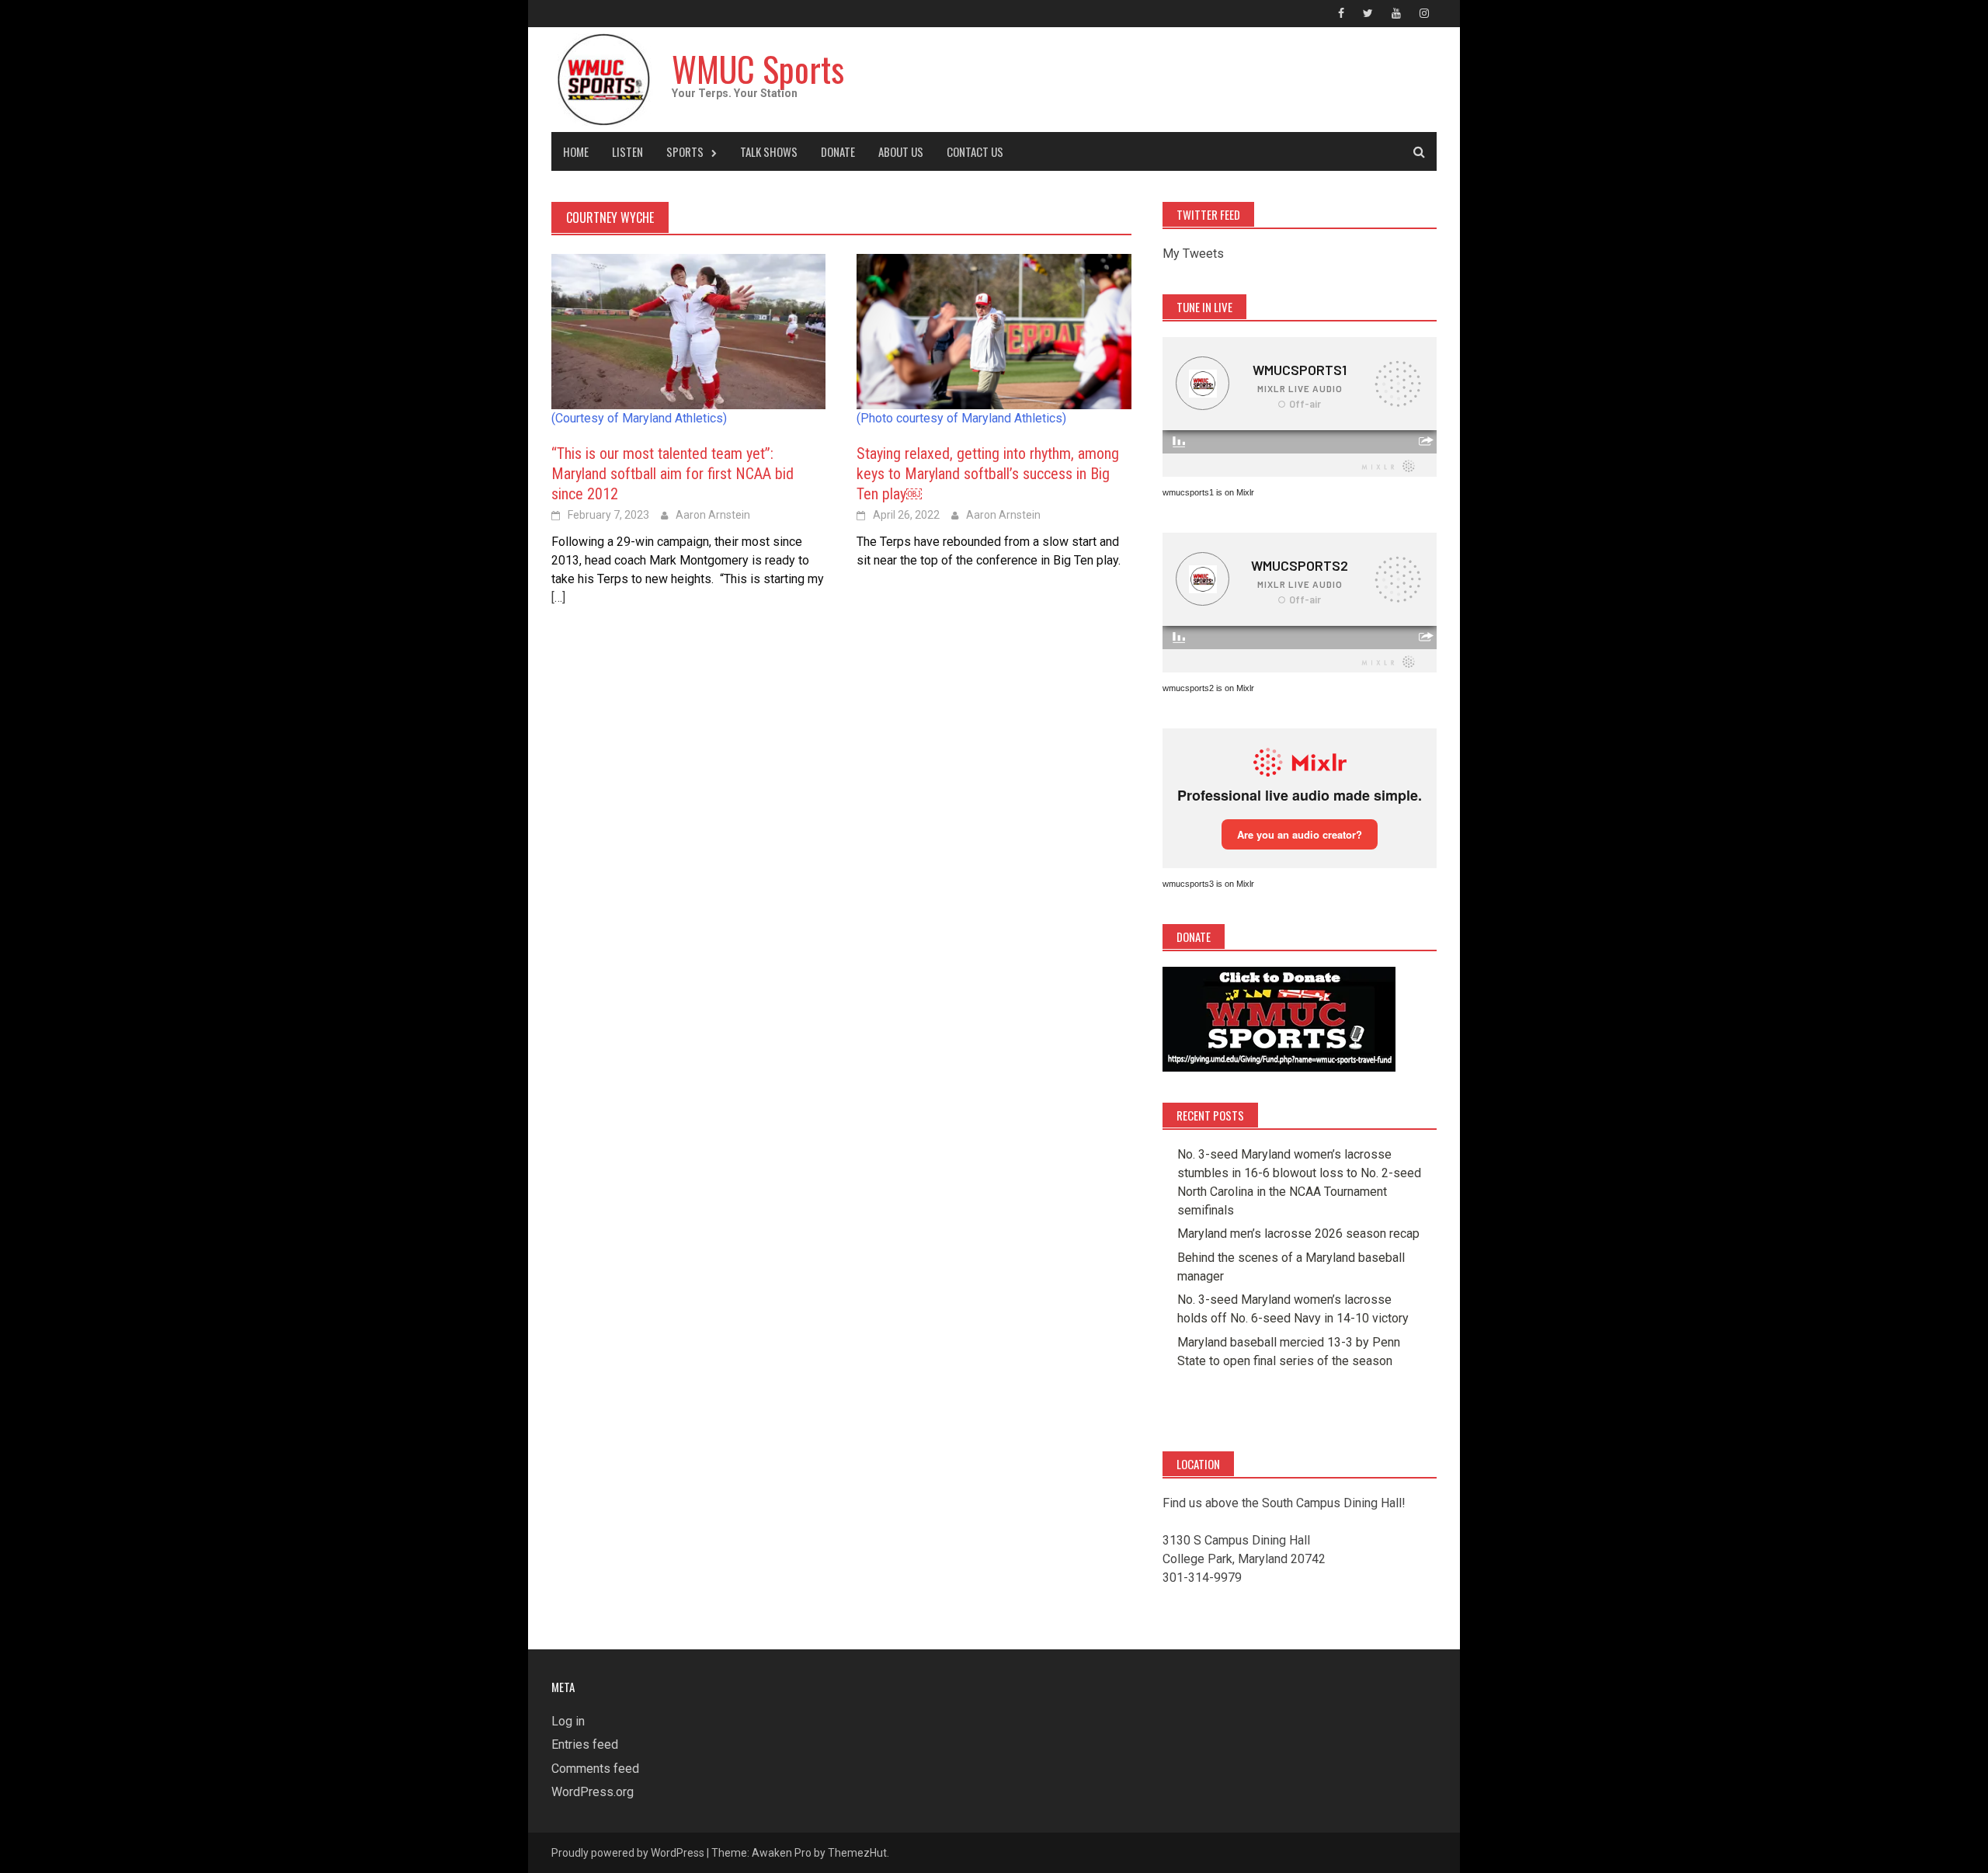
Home (576, 151)
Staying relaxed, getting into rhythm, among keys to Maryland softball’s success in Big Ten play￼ (988, 474)
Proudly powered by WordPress (628, 1853)
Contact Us (975, 151)
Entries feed (585, 1744)
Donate (838, 151)
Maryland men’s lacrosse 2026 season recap (1298, 1234)
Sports (685, 151)
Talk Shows (769, 151)
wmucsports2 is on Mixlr (1208, 688)
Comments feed (595, 1769)
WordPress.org (593, 1792)
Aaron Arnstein (713, 515)
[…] (558, 598)
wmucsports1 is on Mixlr (1208, 492)
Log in (568, 1721)
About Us (901, 151)
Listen (627, 151)
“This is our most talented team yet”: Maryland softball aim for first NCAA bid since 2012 (673, 474)
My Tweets (1193, 254)
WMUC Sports (758, 69)
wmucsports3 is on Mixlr (1208, 884)
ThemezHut (857, 1853)
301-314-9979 (1202, 1578)
